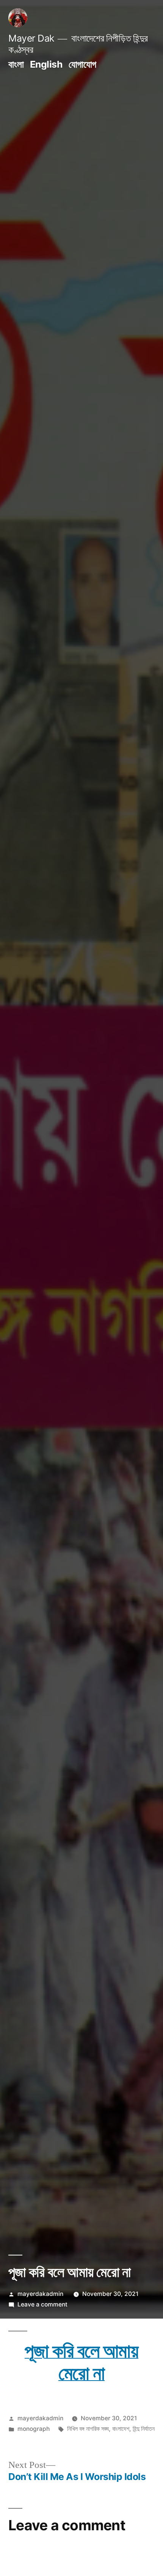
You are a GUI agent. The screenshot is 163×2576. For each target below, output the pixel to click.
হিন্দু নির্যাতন (144, 2429)
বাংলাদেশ (121, 2429)
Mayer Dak (31, 38)
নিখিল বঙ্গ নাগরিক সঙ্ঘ (88, 2429)
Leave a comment (42, 2304)
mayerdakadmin (40, 2294)
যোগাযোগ (82, 64)
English (46, 64)
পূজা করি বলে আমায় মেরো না (81, 2362)
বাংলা (16, 64)
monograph (34, 2429)
